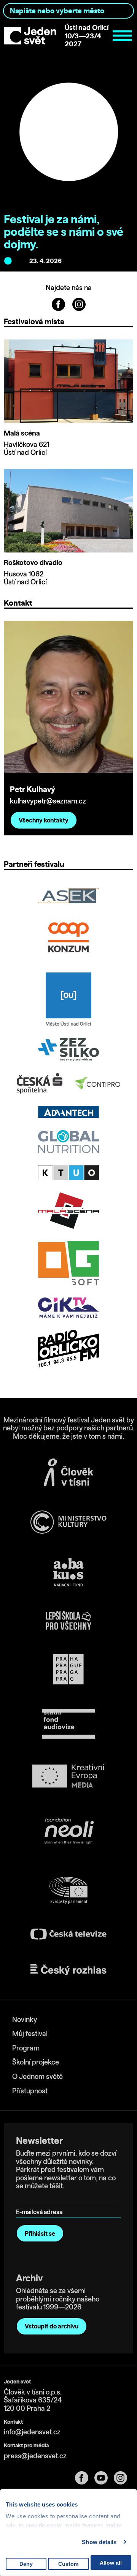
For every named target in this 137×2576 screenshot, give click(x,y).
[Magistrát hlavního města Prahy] (68, 1669)
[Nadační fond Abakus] (68, 1572)
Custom (68, 2564)
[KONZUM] (68, 938)
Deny (26, 2564)
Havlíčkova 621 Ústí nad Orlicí (26, 449)
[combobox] (68, 11)
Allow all (111, 2563)
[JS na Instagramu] (79, 304)
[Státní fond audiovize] (68, 1724)
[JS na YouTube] (104, 2478)
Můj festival (30, 2034)
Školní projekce (36, 2062)
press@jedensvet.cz (35, 2456)
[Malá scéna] (68, 1211)
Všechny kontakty (44, 820)
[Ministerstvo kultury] (68, 1522)
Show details (99, 2542)
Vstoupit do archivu (52, 2326)
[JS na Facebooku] (59, 304)
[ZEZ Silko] (68, 1049)
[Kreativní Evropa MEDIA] (68, 1776)
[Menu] (122, 36)
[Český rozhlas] (68, 1970)
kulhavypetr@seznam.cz (48, 801)
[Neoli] (68, 1832)
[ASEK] (68, 896)
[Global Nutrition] (68, 1142)
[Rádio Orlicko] (68, 1349)
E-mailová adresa (41, 2201)
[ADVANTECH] (68, 1112)
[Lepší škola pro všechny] (68, 1620)
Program (26, 2048)
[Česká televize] (68, 1934)
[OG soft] (68, 1263)
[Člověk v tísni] (68, 1472)
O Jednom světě (37, 2076)
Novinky (25, 2020)
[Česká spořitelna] (40, 1083)
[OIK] (68, 1307)
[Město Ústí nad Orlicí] (69, 999)
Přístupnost (30, 2091)
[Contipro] (97, 1083)
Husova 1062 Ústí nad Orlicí (25, 578)
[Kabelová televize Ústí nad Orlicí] (68, 1173)
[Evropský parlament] (68, 1891)
